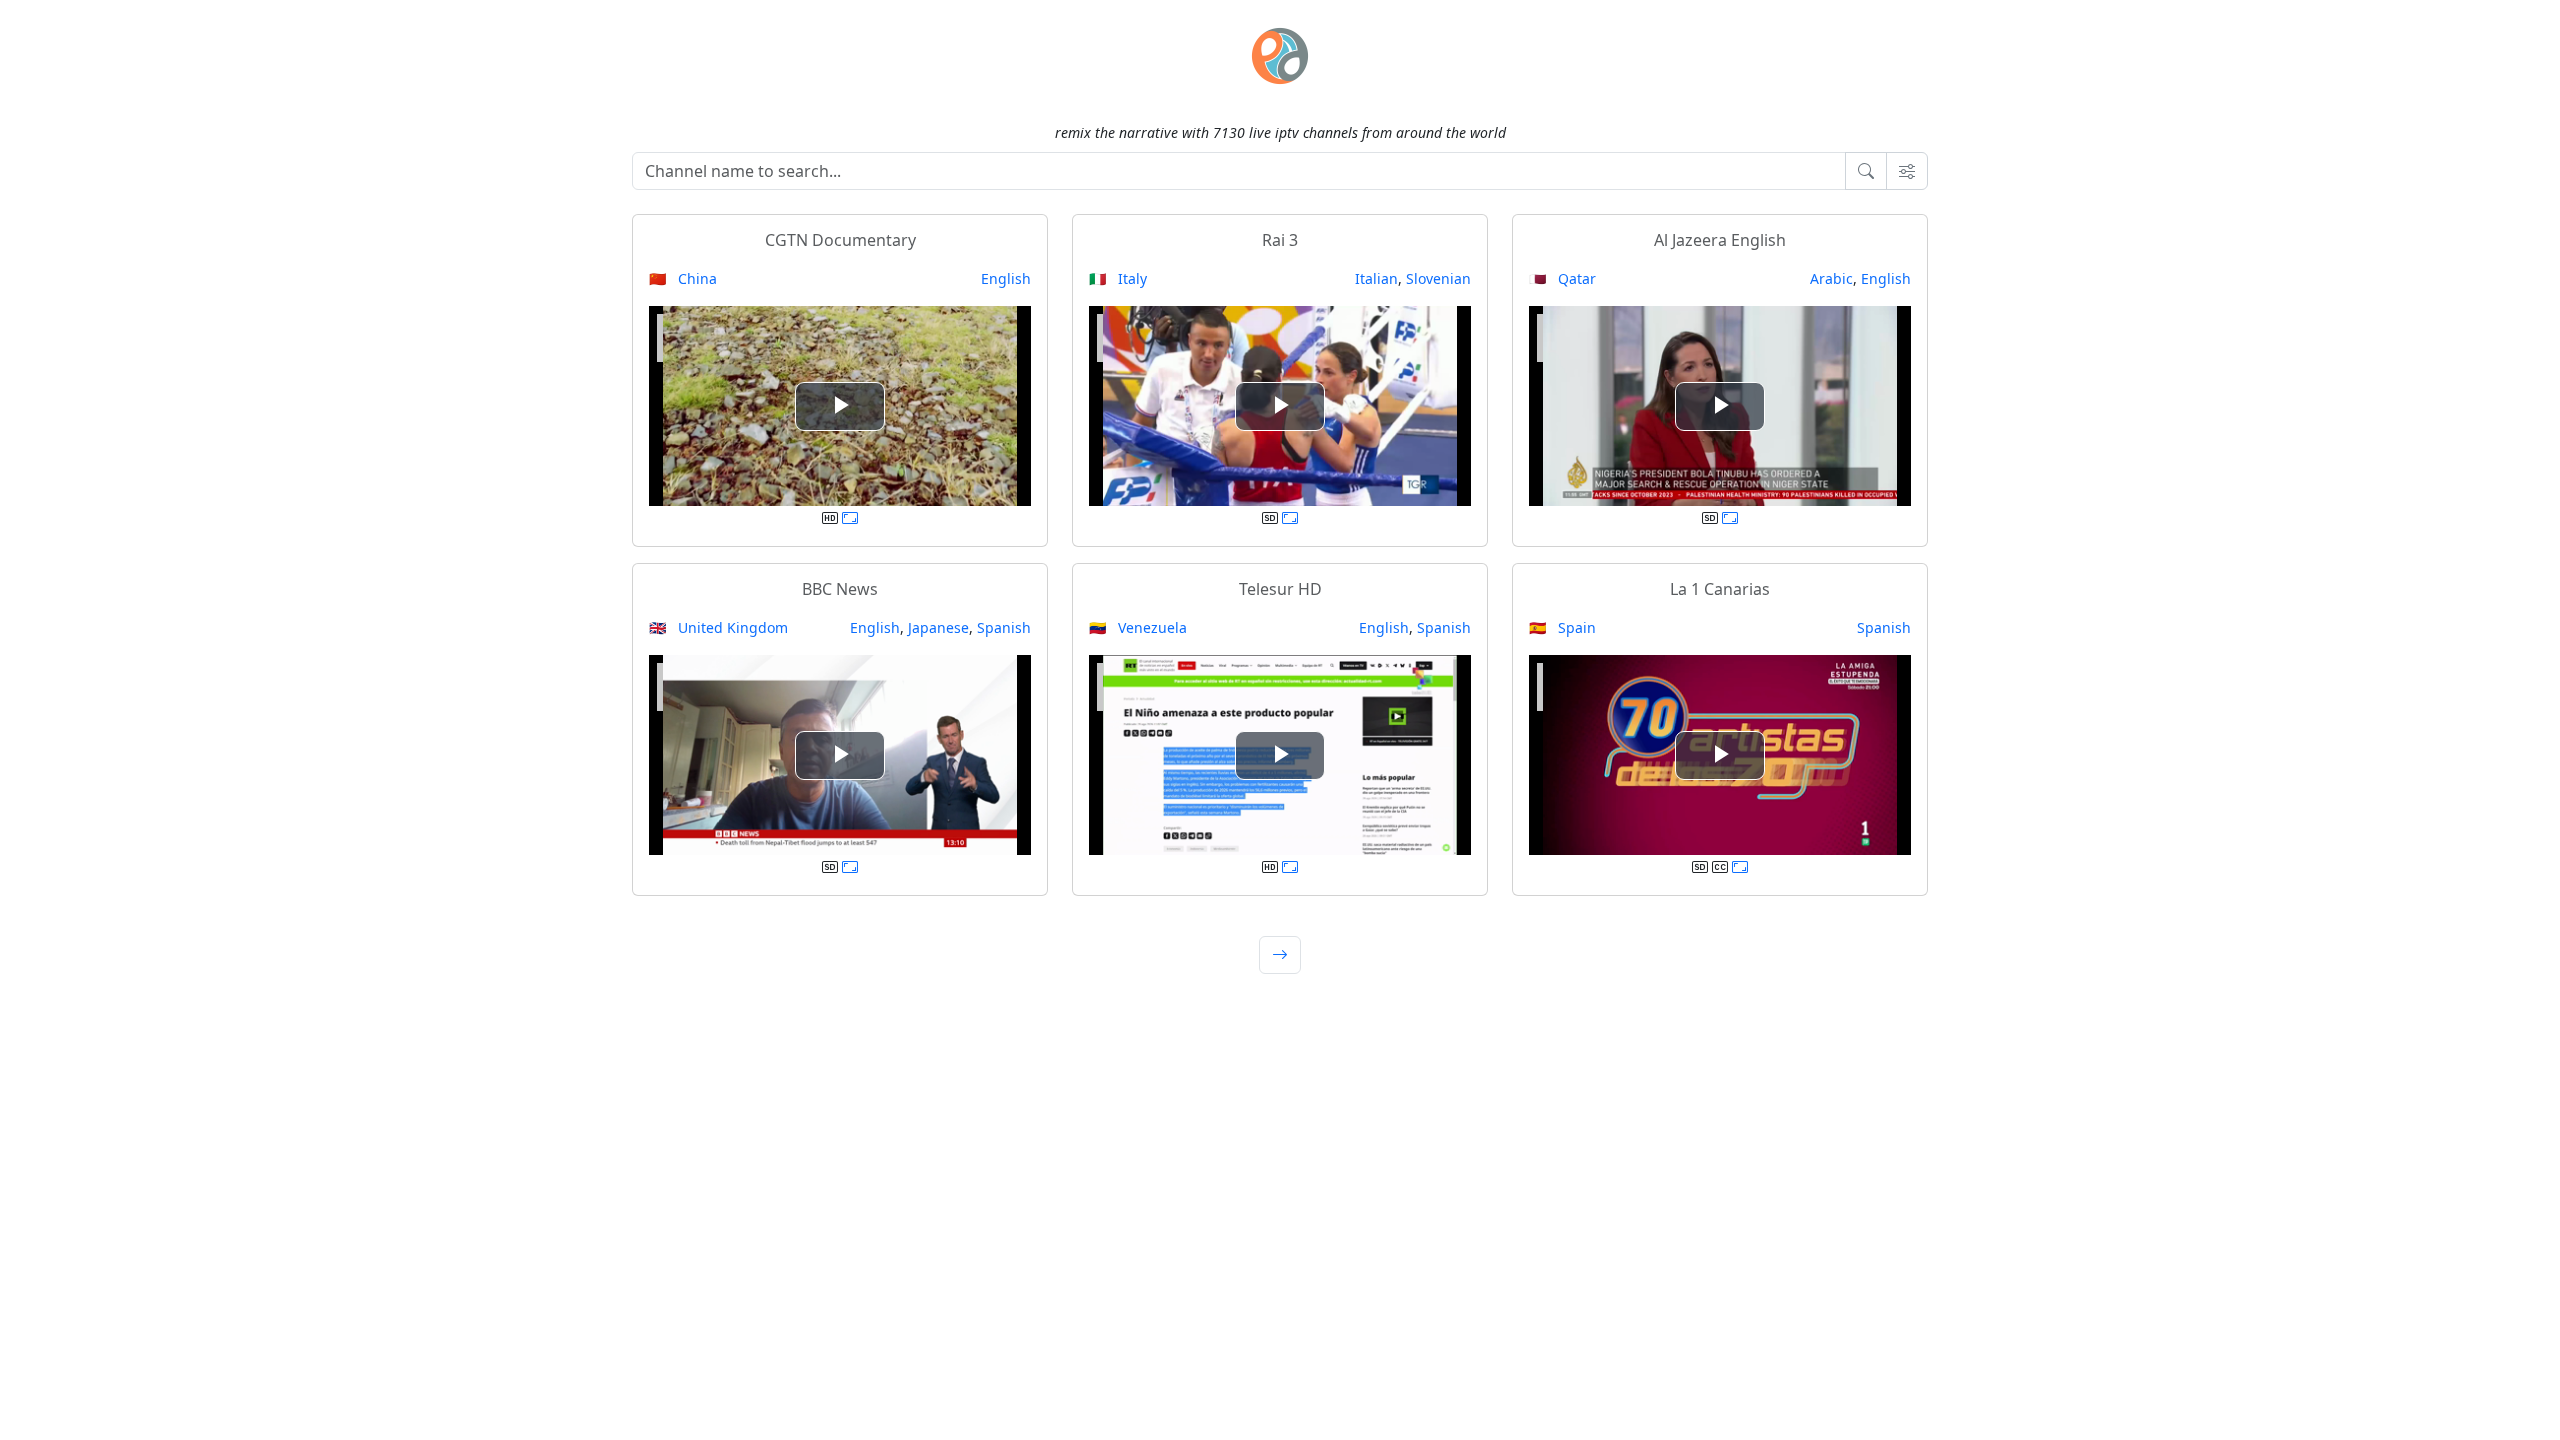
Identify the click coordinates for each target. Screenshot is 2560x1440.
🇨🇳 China (683, 278)
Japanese (938, 627)
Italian (1376, 278)
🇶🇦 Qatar (1562, 278)
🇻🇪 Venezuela (1138, 627)
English (1006, 278)
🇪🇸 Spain (1562, 627)
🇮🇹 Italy (1118, 278)
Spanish (1004, 627)
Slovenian (1438, 278)
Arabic (1831, 278)
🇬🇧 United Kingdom (718, 627)
